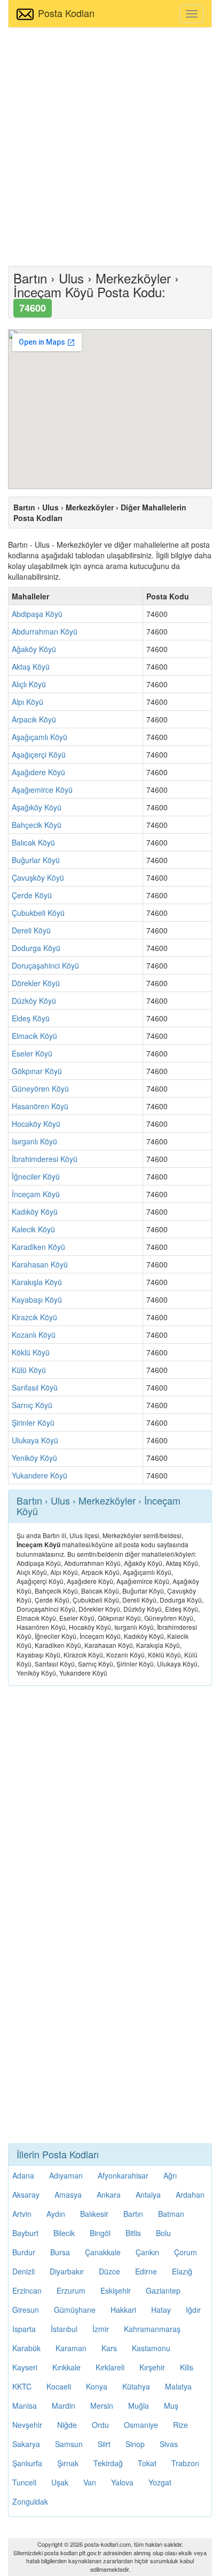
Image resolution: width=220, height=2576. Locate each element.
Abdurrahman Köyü (45, 631)
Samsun (69, 2444)
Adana (23, 2175)
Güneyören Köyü (40, 1088)
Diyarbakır (67, 2271)
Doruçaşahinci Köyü (45, 965)
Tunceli (24, 2482)
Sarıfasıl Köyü (35, 1387)
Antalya (148, 2195)
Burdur (24, 2252)
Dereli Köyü (31, 930)
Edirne (146, 2271)
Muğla (139, 2406)
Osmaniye (141, 2425)
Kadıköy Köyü (35, 1212)
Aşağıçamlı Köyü (40, 737)
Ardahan (190, 2195)
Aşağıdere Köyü (38, 772)
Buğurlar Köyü (36, 860)
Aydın (56, 2214)
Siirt (104, 2444)
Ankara (109, 2195)
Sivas (169, 2444)
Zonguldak (30, 2501)
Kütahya (136, 2386)
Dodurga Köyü (36, 948)
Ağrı (170, 2175)
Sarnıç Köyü (32, 1405)
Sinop (135, 2444)
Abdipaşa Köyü (37, 614)
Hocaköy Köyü (36, 1124)
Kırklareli (110, 2367)
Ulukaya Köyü (35, 1440)
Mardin (64, 2406)
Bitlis (133, 2233)
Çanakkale (103, 2252)
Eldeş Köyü (31, 1018)
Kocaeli (59, 2386)
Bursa (60, 2252)
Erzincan (27, 2290)
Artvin (22, 2214)
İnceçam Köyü (36, 1194)
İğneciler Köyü (36, 1176)
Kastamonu (151, 2348)
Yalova (122, 2482)
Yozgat (160, 2482)
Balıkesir (94, 2214)
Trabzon (185, 2463)
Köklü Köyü (31, 1352)
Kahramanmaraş (152, 2329)
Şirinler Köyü (33, 1423)
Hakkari (123, 2310)
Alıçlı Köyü (29, 684)
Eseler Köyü (32, 1053)
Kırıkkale (66, 2367)
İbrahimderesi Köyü (45, 1159)
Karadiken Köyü (38, 1247)
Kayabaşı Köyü (37, 1299)
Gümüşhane (75, 2310)
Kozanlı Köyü (34, 1335)
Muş (171, 2406)
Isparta (24, 2329)
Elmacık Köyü (34, 1036)
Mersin (102, 2406)
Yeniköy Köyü (34, 1458)
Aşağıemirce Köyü (42, 790)
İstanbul (64, 2329)
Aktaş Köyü (31, 667)
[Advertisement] (110, 145)
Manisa (25, 2406)
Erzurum (71, 2290)
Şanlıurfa (27, 2463)
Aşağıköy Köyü (37, 807)
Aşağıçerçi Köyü (39, 754)
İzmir (101, 2329)
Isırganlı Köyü (34, 1141)
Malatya (178, 2386)
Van (90, 2482)
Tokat (147, 2463)
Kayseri (25, 2367)
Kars (109, 2348)
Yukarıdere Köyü (40, 1475)
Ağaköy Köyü (34, 649)
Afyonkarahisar (123, 2175)
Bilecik (64, 2233)
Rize (180, 2425)
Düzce (109, 2271)
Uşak (60, 2482)
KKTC (22, 2386)
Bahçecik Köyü (37, 825)
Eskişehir (116, 2290)
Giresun (26, 2310)
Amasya (68, 2195)
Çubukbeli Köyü (38, 913)
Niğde (67, 2425)
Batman (171, 2214)
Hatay (161, 2310)
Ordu (100, 2425)
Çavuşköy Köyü (38, 877)
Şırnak (68, 2463)
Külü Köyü (29, 1370)
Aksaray (26, 2195)
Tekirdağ (108, 2463)
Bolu (163, 2233)
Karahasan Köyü (40, 1264)
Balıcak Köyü (33, 842)
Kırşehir (152, 2367)
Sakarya (26, 2444)
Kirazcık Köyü (34, 1317)
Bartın (133, 2214)
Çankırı (147, 2252)
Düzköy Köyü (34, 1001)
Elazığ (182, 2271)
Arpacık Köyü (34, 719)
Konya (97, 2386)
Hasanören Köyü (40, 1106)
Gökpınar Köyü (37, 1071)
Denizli (23, 2271)
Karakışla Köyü (37, 1282)
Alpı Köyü (27, 702)
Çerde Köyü (32, 895)
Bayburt (25, 2233)
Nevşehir (27, 2425)
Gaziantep (163, 2290)
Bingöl (100, 2233)
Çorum (186, 2252)
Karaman (71, 2348)
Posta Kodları (66, 13)
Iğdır (193, 2310)
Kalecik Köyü (33, 1229)
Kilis (187, 2367)
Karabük (26, 2348)
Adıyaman (66, 2175)
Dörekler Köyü (36, 983)
